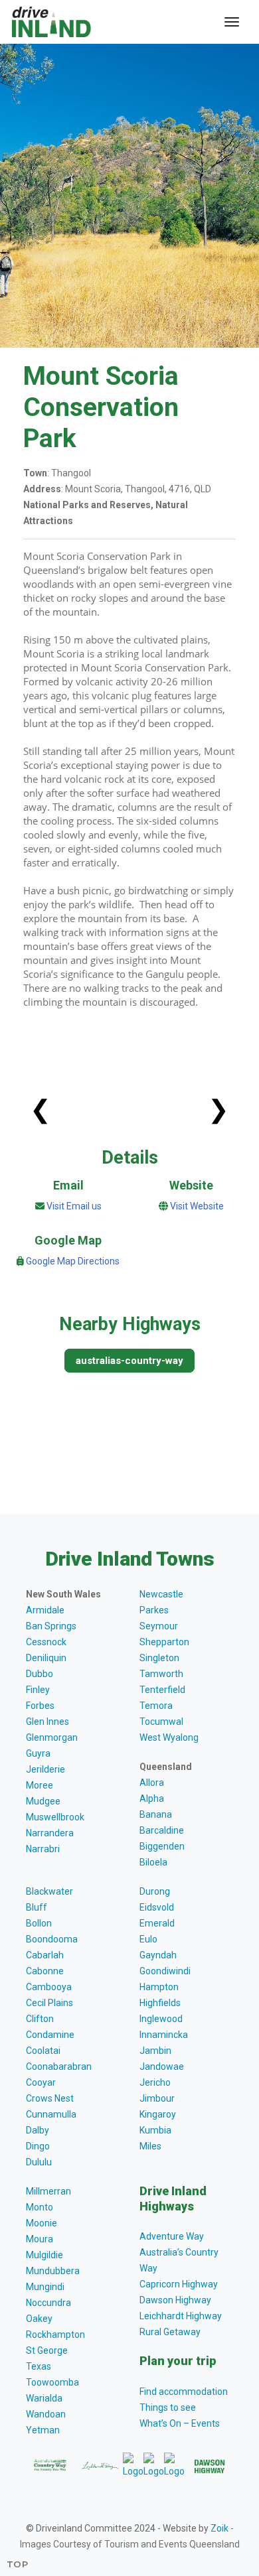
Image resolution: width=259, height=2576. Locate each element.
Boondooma (52, 1939)
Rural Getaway (170, 2332)
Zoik (219, 2528)
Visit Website (197, 1206)
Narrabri (43, 1849)
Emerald (157, 1923)
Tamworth (161, 1674)
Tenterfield (162, 1690)
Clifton (40, 2019)
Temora (156, 1706)
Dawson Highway (175, 2300)
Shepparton (164, 1642)
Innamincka (164, 2035)
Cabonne (45, 1971)
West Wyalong (169, 1737)
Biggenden (162, 1846)
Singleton (159, 1658)
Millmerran (48, 2191)
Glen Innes (47, 1722)
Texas (39, 2366)
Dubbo (40, 1674)
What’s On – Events (180, 2423)
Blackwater (49, 1891)
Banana (156, 1814)
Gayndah (158, 1955)
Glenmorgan (52, 1737)
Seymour (159, 1626)
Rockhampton (55, 2335)
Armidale (45, 1610)
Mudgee (43, 1801)
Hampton (159, 1987)
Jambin (155, 2051)
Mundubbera (53, 2271)
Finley (38, 1690)
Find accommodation (184, 2392)
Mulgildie (44, 2255)
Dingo (38, 2146)
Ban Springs (51, 1626)
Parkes (154, 1610)
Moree (40, 1785)
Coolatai (43, 2051)
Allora (152, 1783)
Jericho (155, 2082)
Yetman (43, 2430)
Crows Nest (50, 2098)
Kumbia (155, 2130)
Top (18, 2564)
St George (47, 2350)
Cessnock (46, 1642)
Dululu (39, 2162)
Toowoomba (52, 2382)
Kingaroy (158, 2114)
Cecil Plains (49, 2003)
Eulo (148, 1939)
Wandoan (46, 2414)
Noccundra (48, 2303)
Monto (40, 2207)
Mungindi (45, 2287)
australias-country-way (129, 1361)
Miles (150, 2146)
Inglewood (161, 2019)
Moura (40, 2239)
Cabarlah (45, 1955)
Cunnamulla (51, 2114)
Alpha (152, 1798)
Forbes (40, 1706)
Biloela (153, 1862)
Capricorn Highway (179, 2284)
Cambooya (49, 1987)
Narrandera (50, 1833)
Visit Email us (74, 1206)
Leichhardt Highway (181, 2316)
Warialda (44, 2398)
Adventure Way (172, 2236)
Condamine (50, 2035)
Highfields (160, 2003)
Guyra (38, 1753)
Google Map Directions (73, 1261)
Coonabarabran (59, 2067)
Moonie (42, 2223)
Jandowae (162, 2067)
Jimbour (157, 2098)
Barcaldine (162, 1830)
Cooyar (41, 2082)
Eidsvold (157, 1907)
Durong (155, 1891)
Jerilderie (45, 1769)
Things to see (168, 2407)
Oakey (39, 2319)
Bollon (39, 1923)
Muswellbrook (55, 1817)
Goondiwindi (165, 1971)
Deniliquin (46, 1658)
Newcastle (161, 1594)
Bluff (37, 1907)
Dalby (38, 2130)
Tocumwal (161, 1722)
